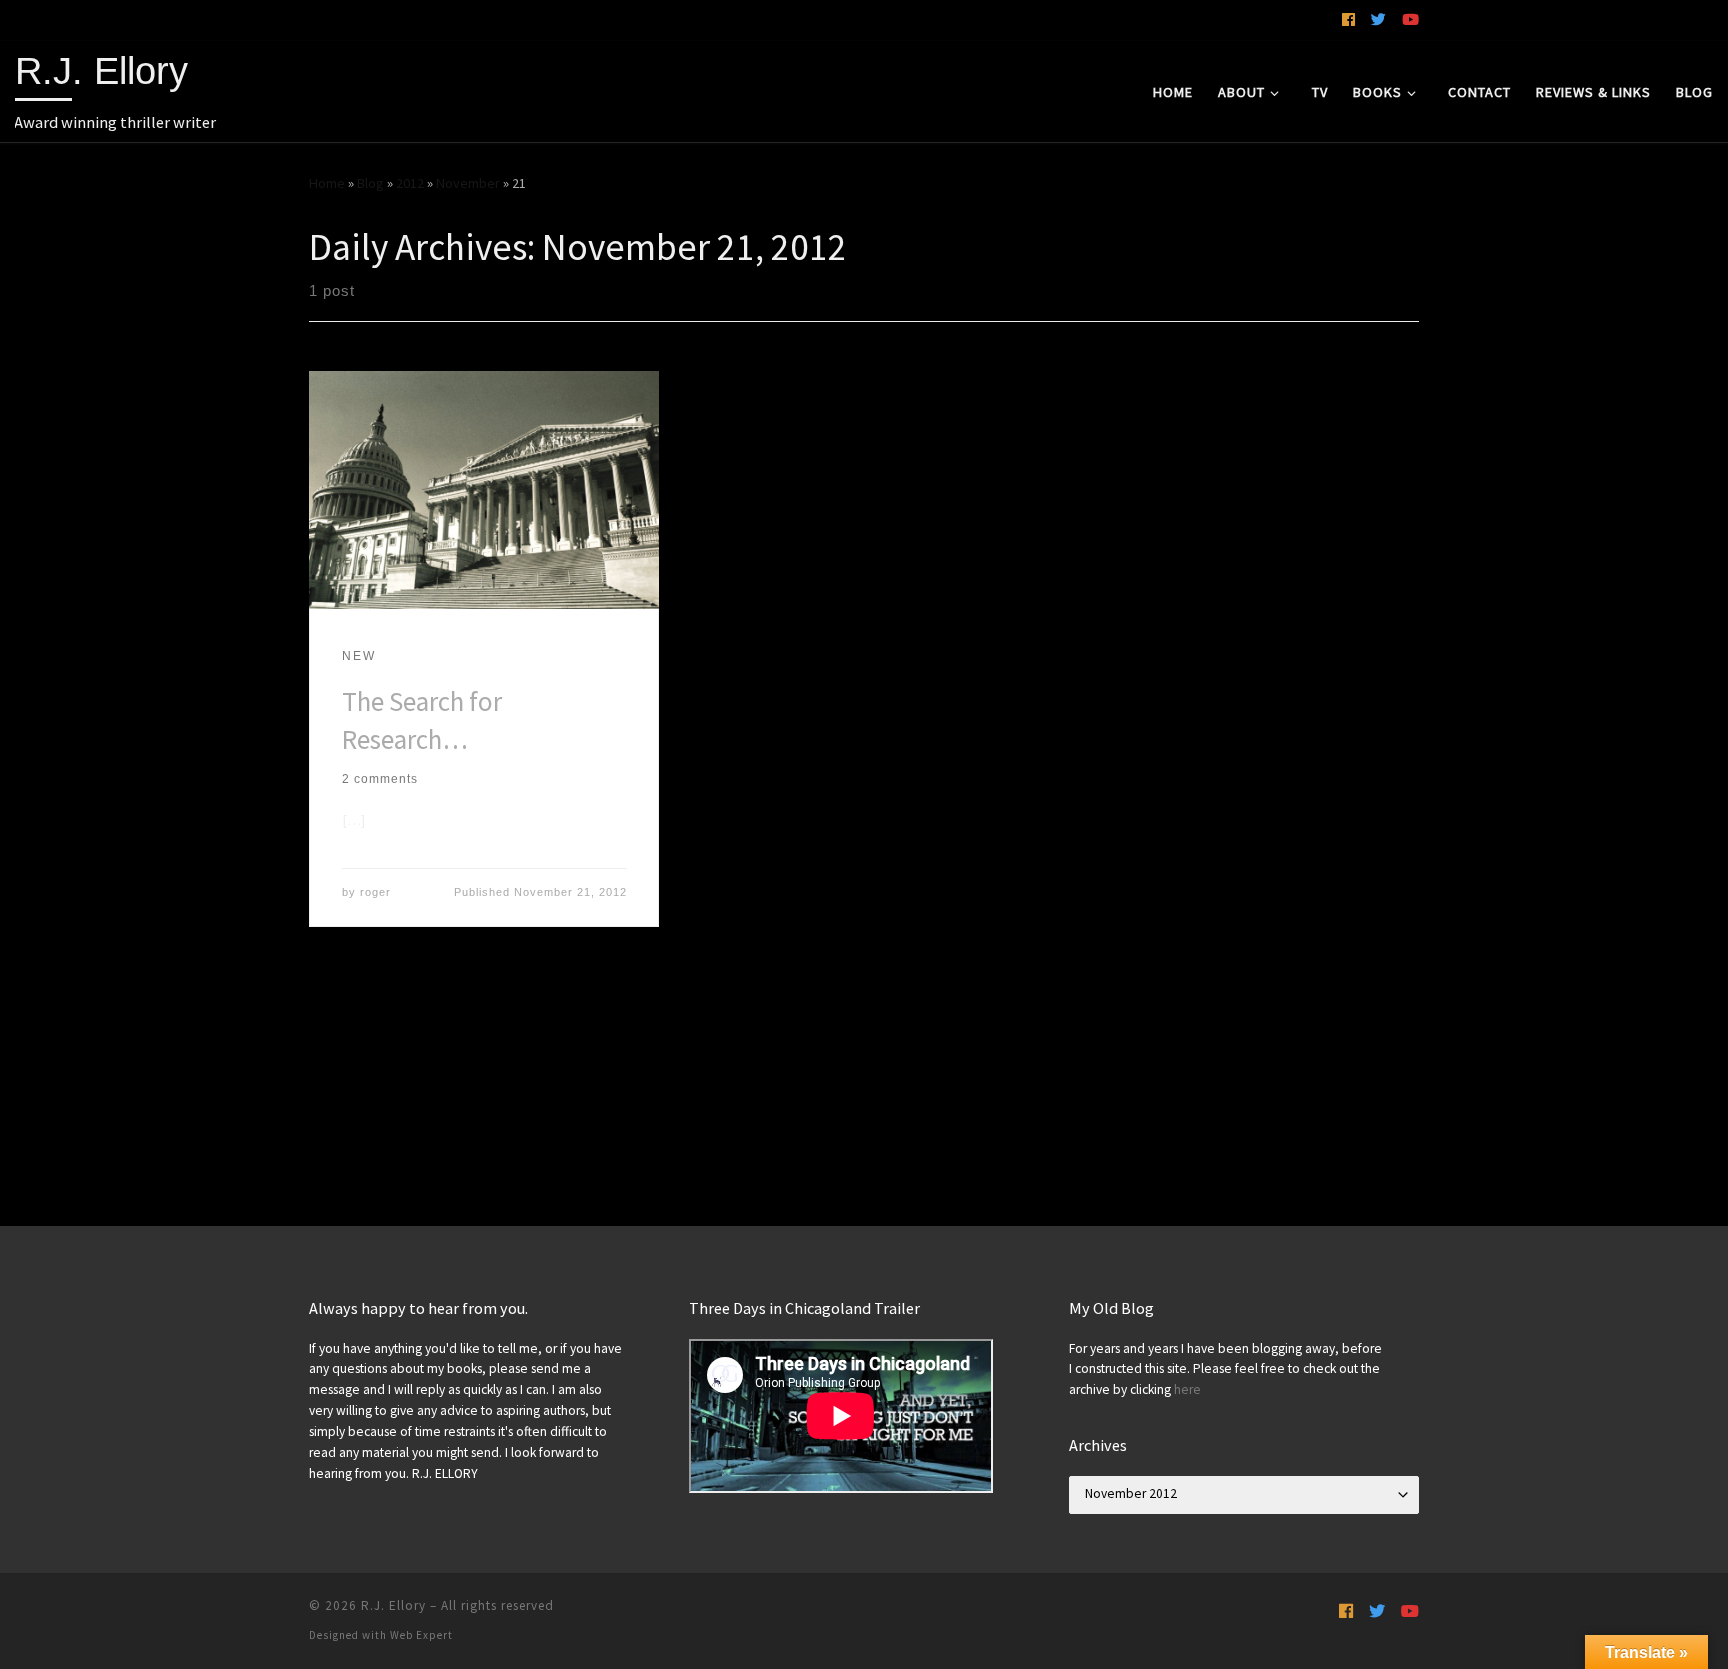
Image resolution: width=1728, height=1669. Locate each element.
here (1187, 1389)
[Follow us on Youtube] (1410, 19)
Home (327, 183)
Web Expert (421, 1635)
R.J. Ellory (393, 1605)
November (468, 183)
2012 (410, 183)
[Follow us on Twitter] (1378, 19)
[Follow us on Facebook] (1348, 19)
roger (375, 892)
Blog (370, 183)
